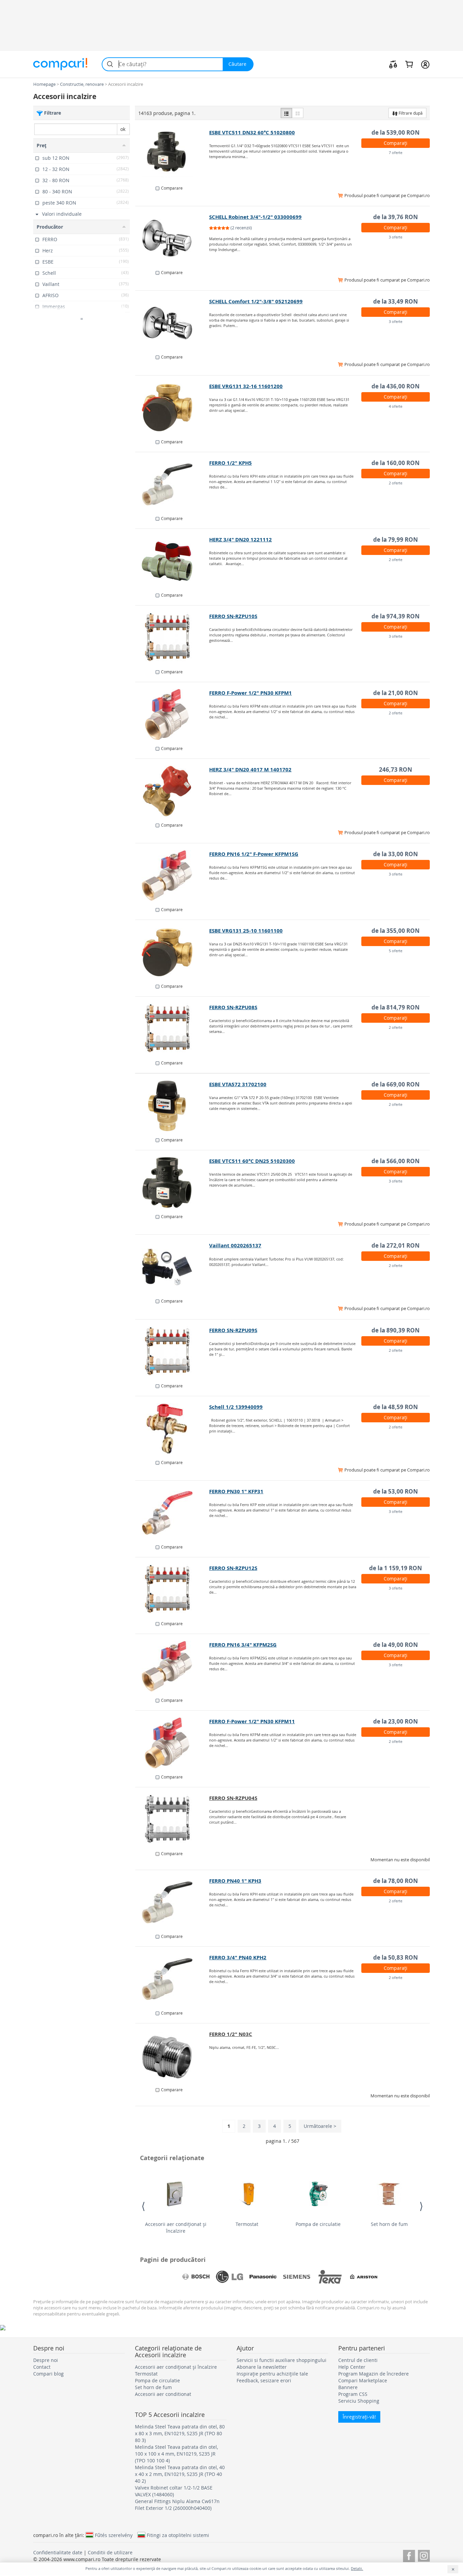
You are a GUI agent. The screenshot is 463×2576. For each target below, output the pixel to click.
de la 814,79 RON (396, 1007)
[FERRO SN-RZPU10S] (172, 638)
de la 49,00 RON (396, 1645)
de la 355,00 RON (396, 931)
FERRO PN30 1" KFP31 (236, 1491)
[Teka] (330, 2277)
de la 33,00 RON (396, 854)
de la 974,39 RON (396, 616)
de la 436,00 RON (396, 386)
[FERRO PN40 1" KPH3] (172, 1902)
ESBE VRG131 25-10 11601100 (246, 931)
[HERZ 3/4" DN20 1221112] (172, 561)
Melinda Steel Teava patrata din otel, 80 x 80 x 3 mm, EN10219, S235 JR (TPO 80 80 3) (180, 2433)
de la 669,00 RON (396, 1084)
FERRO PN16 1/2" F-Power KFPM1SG (254, 854)
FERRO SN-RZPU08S (233, 1007)
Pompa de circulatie (318, 2224)
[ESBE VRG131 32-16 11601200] (172, 408)
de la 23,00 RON (396, 1721)
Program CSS (353, 2394)
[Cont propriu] (425, 64)
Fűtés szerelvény (114, 2535)
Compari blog (48, 2374)
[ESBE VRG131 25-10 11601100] (172, 952)
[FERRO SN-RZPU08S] (172, 1029)
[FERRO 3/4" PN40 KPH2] (172, 1979)
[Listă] (286, 113)
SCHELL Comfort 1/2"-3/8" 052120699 (256, 301)
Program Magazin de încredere (374, 2374)
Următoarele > (320, 2126)
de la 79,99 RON (396, 540)
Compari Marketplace (363, 2380)
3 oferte (396, 237)
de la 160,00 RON (396, 463)
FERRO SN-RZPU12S (233, 1568)
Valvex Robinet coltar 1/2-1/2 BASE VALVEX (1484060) (174, 2491)
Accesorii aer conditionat (163, 2394)
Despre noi (46, 2360)
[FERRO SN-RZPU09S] (172, 1352)
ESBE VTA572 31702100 (238, 1084)
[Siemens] (297, 2277)
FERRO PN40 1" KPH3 (235, 1881)
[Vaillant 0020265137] (172, 1267)
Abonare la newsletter (262, 2367)
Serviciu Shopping (359, 2401)
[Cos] (409, 64)
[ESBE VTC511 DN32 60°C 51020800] (172, 154)
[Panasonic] (263, 2277)
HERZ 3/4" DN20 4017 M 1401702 (250, 770)
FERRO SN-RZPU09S (233, 1330)
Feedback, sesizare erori (264, 2380)
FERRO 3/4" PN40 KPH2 (238, 1957)
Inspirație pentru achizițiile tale (272, 2374)
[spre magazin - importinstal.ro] (172, 1820)
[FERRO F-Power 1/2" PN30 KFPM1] (172, 714)
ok (123, 129)
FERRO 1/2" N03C (231, 2034)
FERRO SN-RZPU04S (233, 1798)
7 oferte (396, 152)
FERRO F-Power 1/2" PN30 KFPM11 (252, 1721)
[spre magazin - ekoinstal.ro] (172, 791)
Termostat (247, 2224)
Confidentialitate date (58, 2552)
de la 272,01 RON (396, 1245)
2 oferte (396, 483)
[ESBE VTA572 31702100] (172, 1106)
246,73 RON (396, 770)
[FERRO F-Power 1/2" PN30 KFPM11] (172, 1743)
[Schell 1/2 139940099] (172, 1428)
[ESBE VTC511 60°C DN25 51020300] (172, 1183)
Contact (42, 2367)
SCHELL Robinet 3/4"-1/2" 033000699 (255, 217)
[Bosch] (196, 2277)
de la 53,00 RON (396, 1491)
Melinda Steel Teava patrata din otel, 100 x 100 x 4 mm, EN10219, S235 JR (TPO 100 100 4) (176, 2454)
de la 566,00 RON (396, 1161)
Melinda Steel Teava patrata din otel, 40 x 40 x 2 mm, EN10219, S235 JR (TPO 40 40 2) (180, 2474)
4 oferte (396, 406)
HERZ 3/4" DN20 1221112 (240, 540)
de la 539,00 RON (396, 132)
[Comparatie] (393, 64)
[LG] (229, 2277)
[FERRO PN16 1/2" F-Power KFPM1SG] (172, 876)
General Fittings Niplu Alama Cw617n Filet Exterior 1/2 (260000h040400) (177, 2505)
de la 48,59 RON (396, 1407)
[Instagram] (424, 2555)
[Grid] (298, 113)
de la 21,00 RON (396, 693)
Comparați (396, 143)
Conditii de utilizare (110, 2552)
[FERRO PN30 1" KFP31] (172, 1513)
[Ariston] (364, 2277)
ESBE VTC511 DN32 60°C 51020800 (252, 132)
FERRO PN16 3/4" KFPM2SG (243, 1645)
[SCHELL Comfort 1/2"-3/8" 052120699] (172, 323)
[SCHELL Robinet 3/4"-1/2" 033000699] (172, 238)
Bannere (348, 2387)
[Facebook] (409, 2555)
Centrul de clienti (358, 2360)
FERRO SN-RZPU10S (233, 616)
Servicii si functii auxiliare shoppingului (281, 2360)
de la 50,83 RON (396, 1957)
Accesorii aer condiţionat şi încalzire (176, 2227)
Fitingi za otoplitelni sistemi (178, 2535)
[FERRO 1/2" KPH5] (172, 484)
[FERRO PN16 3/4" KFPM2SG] (172, 1666)
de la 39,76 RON (396, 217)
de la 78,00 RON (396, 1881)
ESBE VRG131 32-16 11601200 (246, 386)
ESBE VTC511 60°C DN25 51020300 (252, 1161)
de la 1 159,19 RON (396, 1568)
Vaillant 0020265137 (235, 1245)
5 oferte (396, 951)
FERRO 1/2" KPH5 (230, 463)
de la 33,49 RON (396, 301)
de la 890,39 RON (396, 1330)
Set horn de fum (389, 2224)
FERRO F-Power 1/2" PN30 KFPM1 (250, 693)
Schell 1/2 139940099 (236, 1407)
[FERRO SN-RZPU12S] (172, 1590)
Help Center (352, 2367)
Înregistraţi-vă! (359, 2417)
